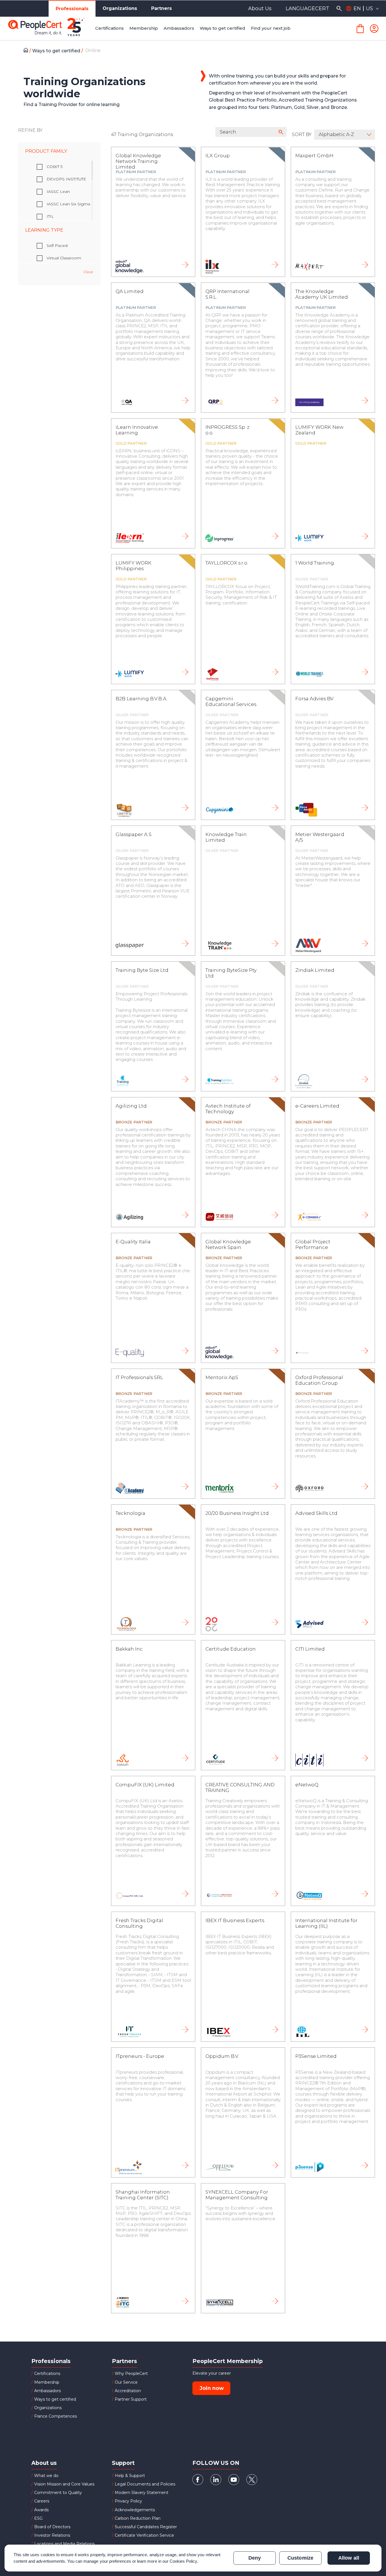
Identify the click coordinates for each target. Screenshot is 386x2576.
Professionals (72, 9)
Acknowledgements (135, 2510)
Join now (212, 2388)
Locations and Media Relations (64, 2544)
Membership (47, 2382)
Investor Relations (52, 2535)
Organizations (120, 8)
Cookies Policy (183, 2561)
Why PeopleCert (131, 2373)
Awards (41, 2510)
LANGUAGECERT (307, 8)
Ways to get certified (57, 51)
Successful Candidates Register (146, 2527)
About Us (260, 8)
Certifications (47, 2373)
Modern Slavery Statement (142, 2493)
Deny (255, 2558)
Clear (88, 272)
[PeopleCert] (51, 29)
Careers (42, 2501)
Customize (300, 2558)
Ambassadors (47, 2391)
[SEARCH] (339, 8)
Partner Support (131, 2399)
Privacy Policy (128, 2501)
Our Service (126, 2382)
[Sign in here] (374, 29)
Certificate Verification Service (144, 2535)
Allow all (349, 2558)
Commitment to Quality (58, 2493)
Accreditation (128, 2391)
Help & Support (130, 2476)
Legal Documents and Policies (145, 2484)
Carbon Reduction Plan (138, 2518)
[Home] (27, 51)
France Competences (56, 2416)
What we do (46, 2476)
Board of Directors (52, 2527)
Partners (161, 8)
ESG (38, 2518)
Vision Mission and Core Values (64, 2484)
